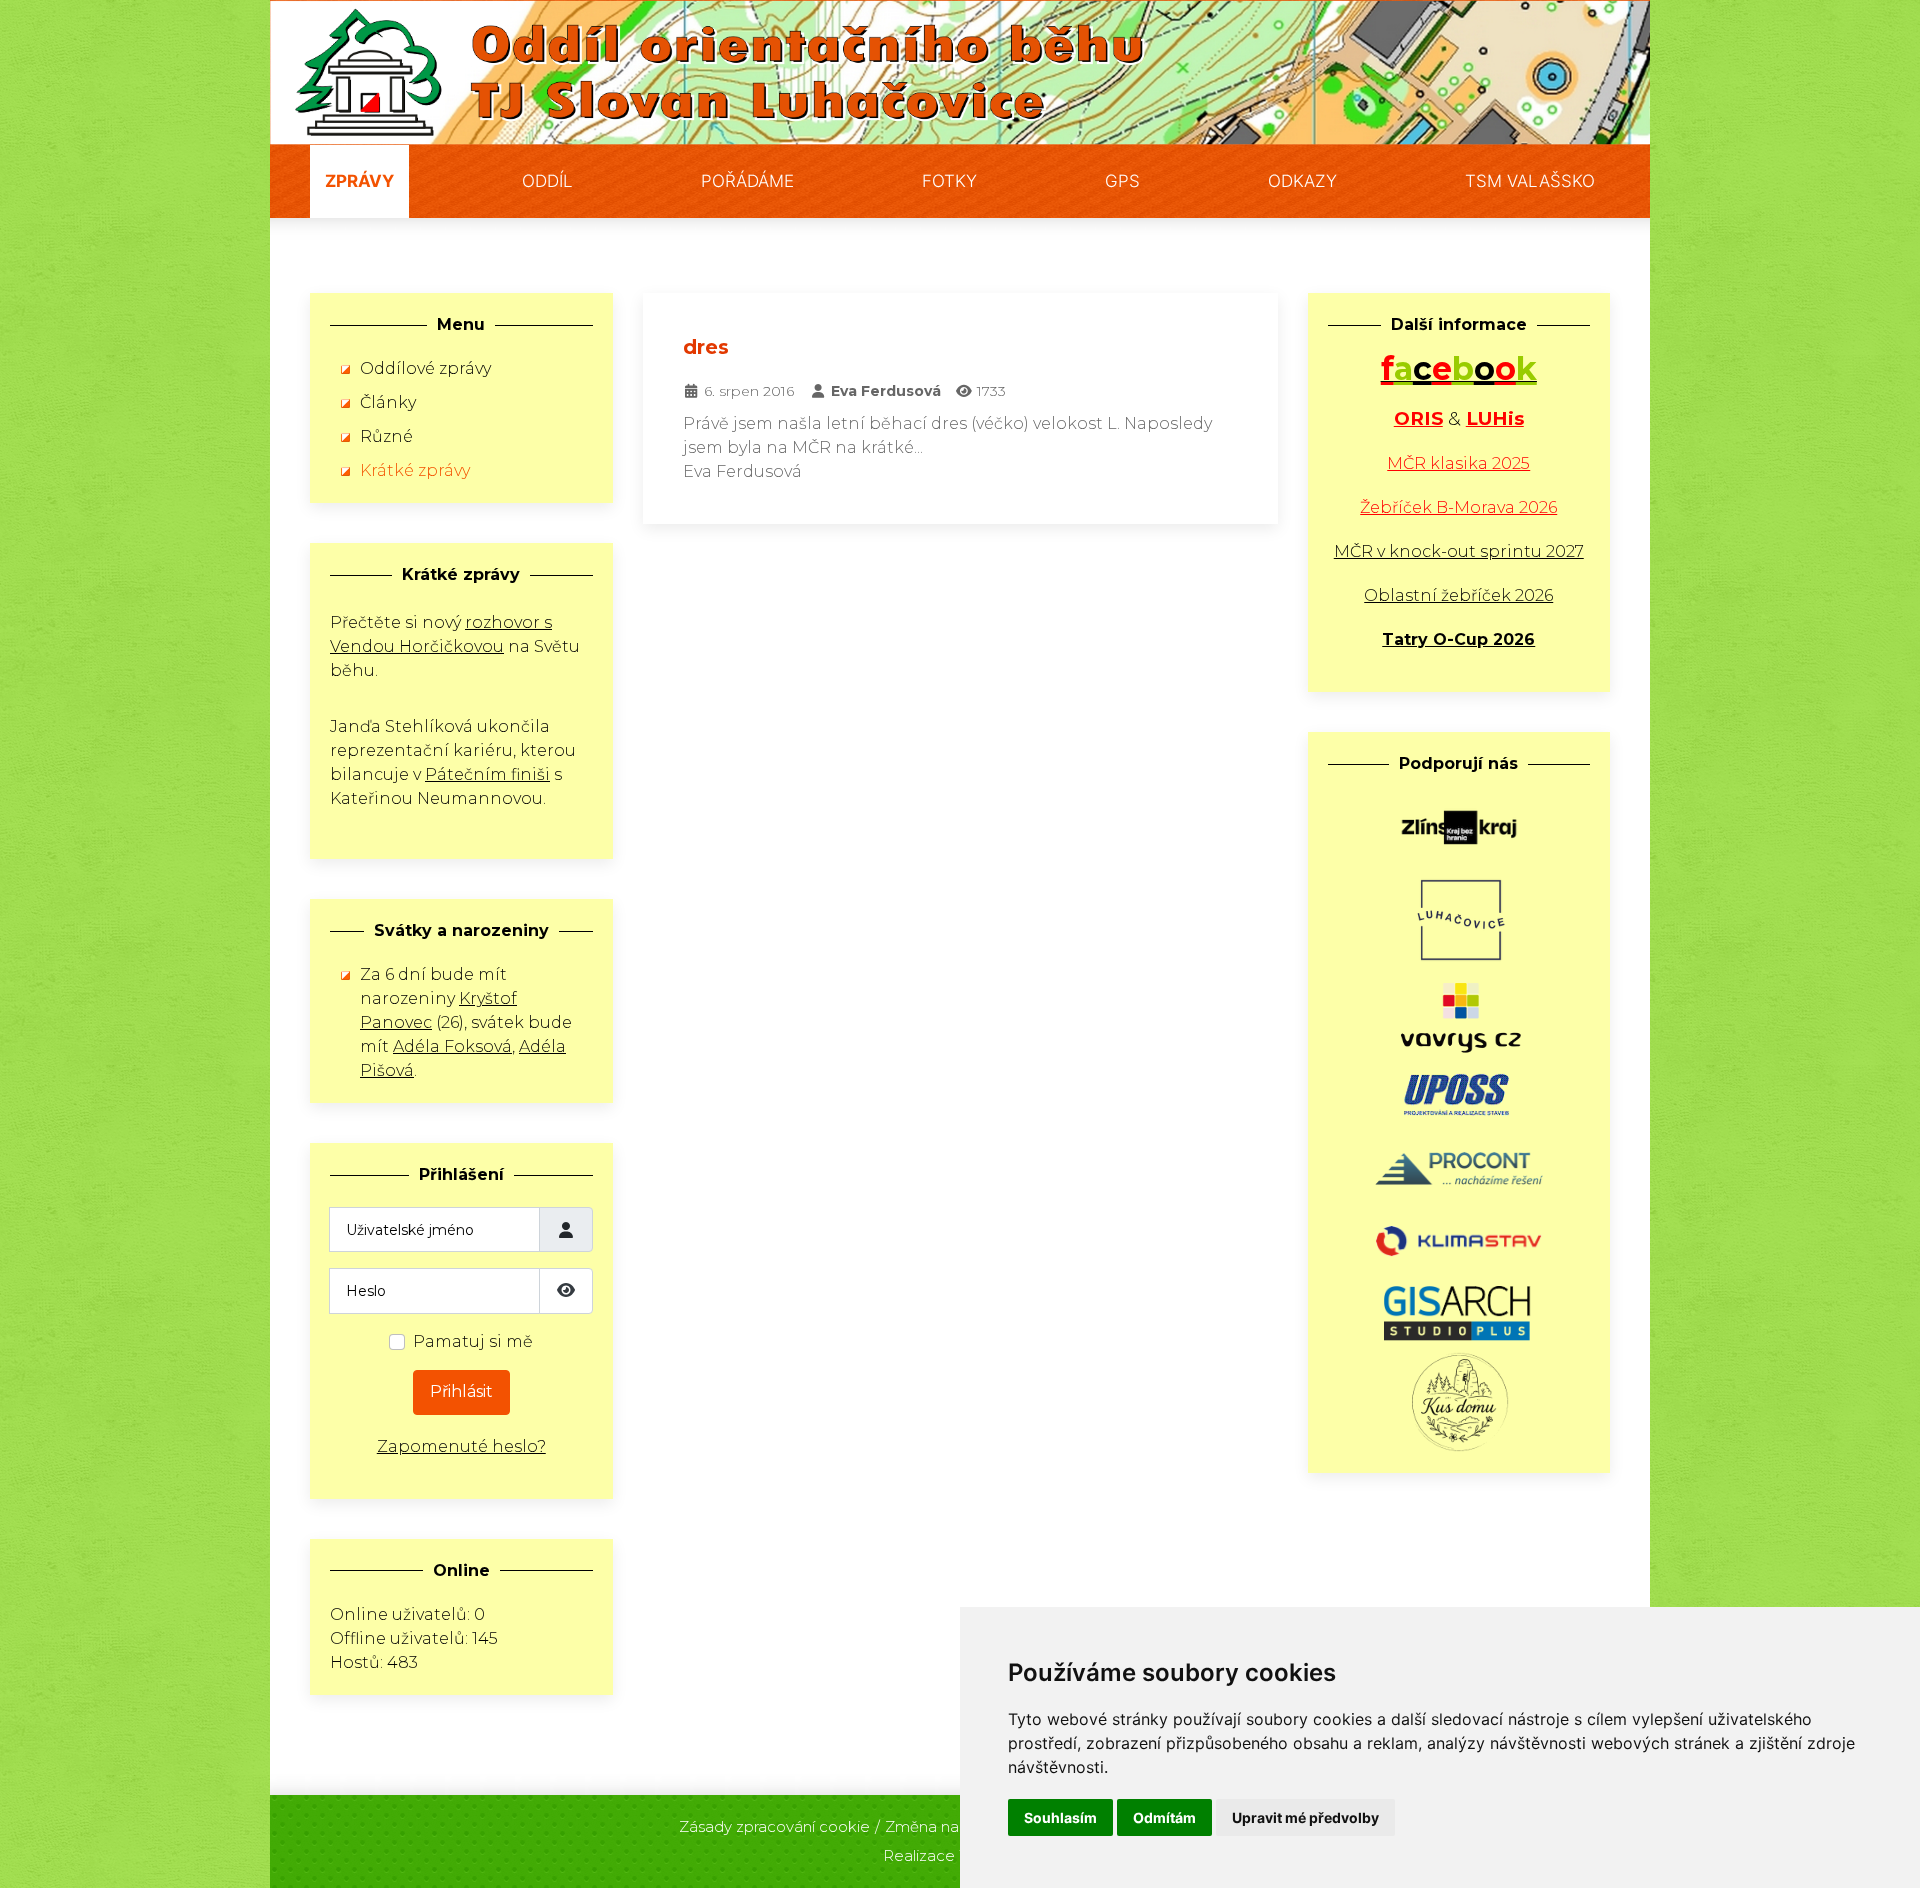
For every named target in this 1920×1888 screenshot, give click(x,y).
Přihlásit (461, 1391)
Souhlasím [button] (1060, 1817)
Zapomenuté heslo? (461, 1446)
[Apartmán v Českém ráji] (1459, 1400)
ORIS (1418, 418)
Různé (386, 436)
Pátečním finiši (487, 774)
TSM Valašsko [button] (1530, 181)
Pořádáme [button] (747, 181)
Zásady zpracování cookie (774, 1826)
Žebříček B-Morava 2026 (1458, 507)
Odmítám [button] (1164, 1817)
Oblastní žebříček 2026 (1458, 595)
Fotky (949, 181)
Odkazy (1302, 181)
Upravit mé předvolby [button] (1305, 1817)
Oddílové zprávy (425, 368)
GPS (1122, 181)
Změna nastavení (948, 1826)
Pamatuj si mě (473, 1341)
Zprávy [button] (359, 181)
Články (388, 402)
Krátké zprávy (415, 470)
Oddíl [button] (547, 181)
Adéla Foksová (452, 1046)
